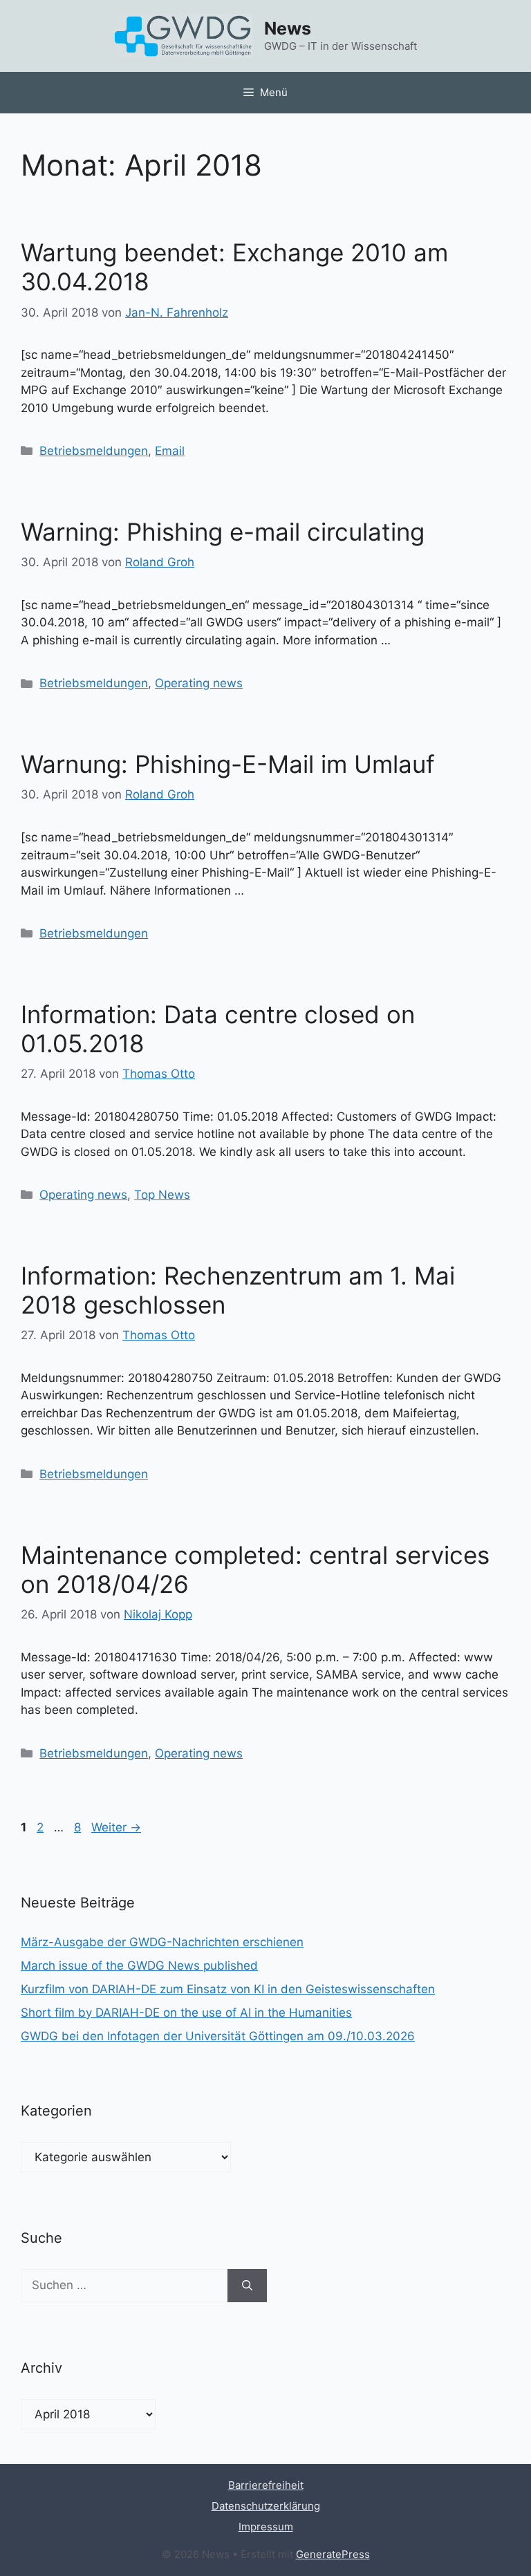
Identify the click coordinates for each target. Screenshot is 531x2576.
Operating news (199, 683)
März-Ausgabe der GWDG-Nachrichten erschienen (162, 1942)
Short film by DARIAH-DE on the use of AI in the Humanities (186, 2013)
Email (170, 451)
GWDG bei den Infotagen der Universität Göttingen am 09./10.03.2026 (218, 2036)
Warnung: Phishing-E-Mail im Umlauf (228, 764)
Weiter (116, 1827)
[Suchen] (247, 2286)
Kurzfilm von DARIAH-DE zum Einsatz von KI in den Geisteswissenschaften (228, 1989)
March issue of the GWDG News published (139, 1966)
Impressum (266, 2527)
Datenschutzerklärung (266, 2506)
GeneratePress (333, 2554)
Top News (162, 1195)
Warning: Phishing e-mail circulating (223, 532)
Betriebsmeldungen (94, 451)
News (288, 28)
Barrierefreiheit (266, 2485)
